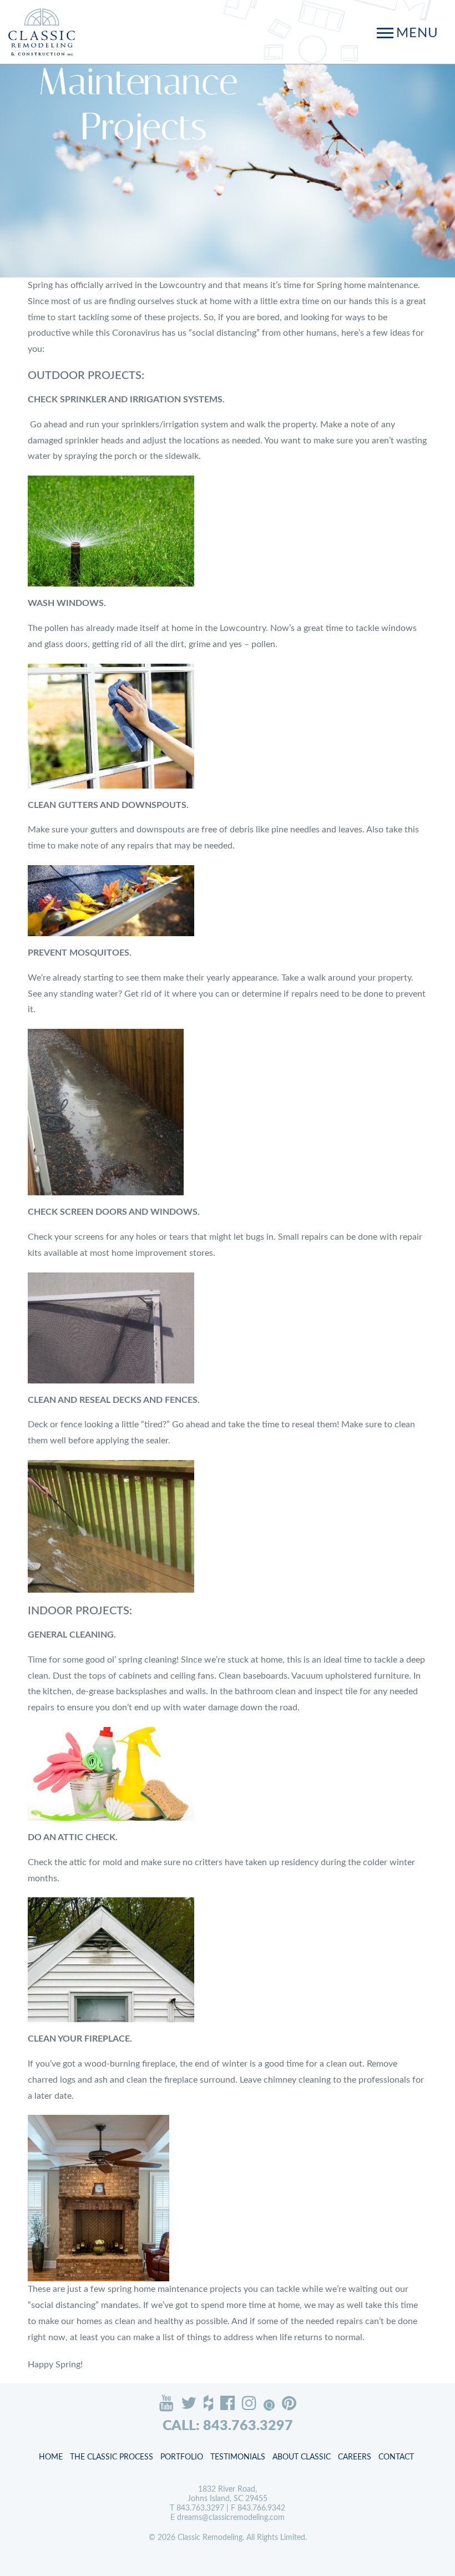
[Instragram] (249, 2403)
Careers (355, 2457)
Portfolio (182, 2457)
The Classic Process (112, 2457)
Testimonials (238, 2457)
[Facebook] (228, 2403)
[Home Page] (42, 32)
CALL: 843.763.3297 (228, 2426)
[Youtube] (166, 2403)
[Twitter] (189, 2403)
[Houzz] (208, 2403)
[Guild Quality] (269, 2405)
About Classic (302, 2457)
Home (51, 2457)
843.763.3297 (200, 2508)
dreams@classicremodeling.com (231, 2518)
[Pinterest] (289, 2403)
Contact (396, 2457)
